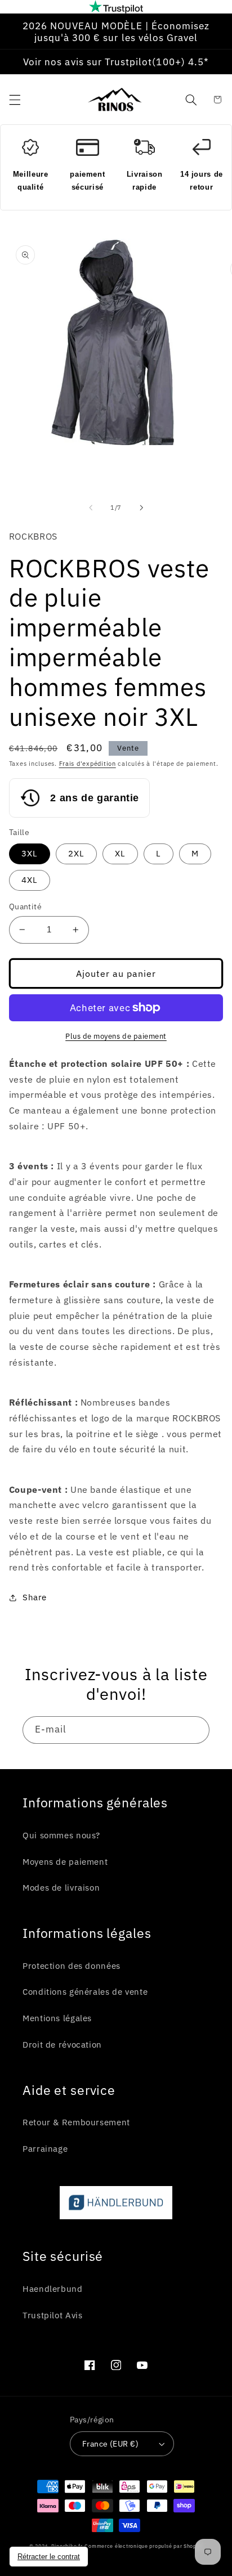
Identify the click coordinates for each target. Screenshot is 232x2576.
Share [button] (35, 1597)
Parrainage (45, 2149)
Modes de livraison (61, 1888)
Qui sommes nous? (61, 1835)
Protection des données (72, 1966)
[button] (15, 100)
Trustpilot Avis (52, 2315)
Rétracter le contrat (49, 2557)
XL (120, 853)
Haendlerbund (53, 2289)
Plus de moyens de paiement (116, 1036)
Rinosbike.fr (67, 2546)
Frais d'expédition (88, 764)
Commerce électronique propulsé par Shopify (144, 2546)
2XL (76, 853)
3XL (30, 853)
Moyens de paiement (65, 1862)
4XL (30, 880)
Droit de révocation (62, 2045)
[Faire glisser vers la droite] (141, 508)
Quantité (25, 906)
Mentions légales (57, 2018)
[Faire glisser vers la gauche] (91, 508)
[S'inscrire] (196, 1730)
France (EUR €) (110, 2444)
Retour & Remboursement (76, 2122)
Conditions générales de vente (85, 1992)
